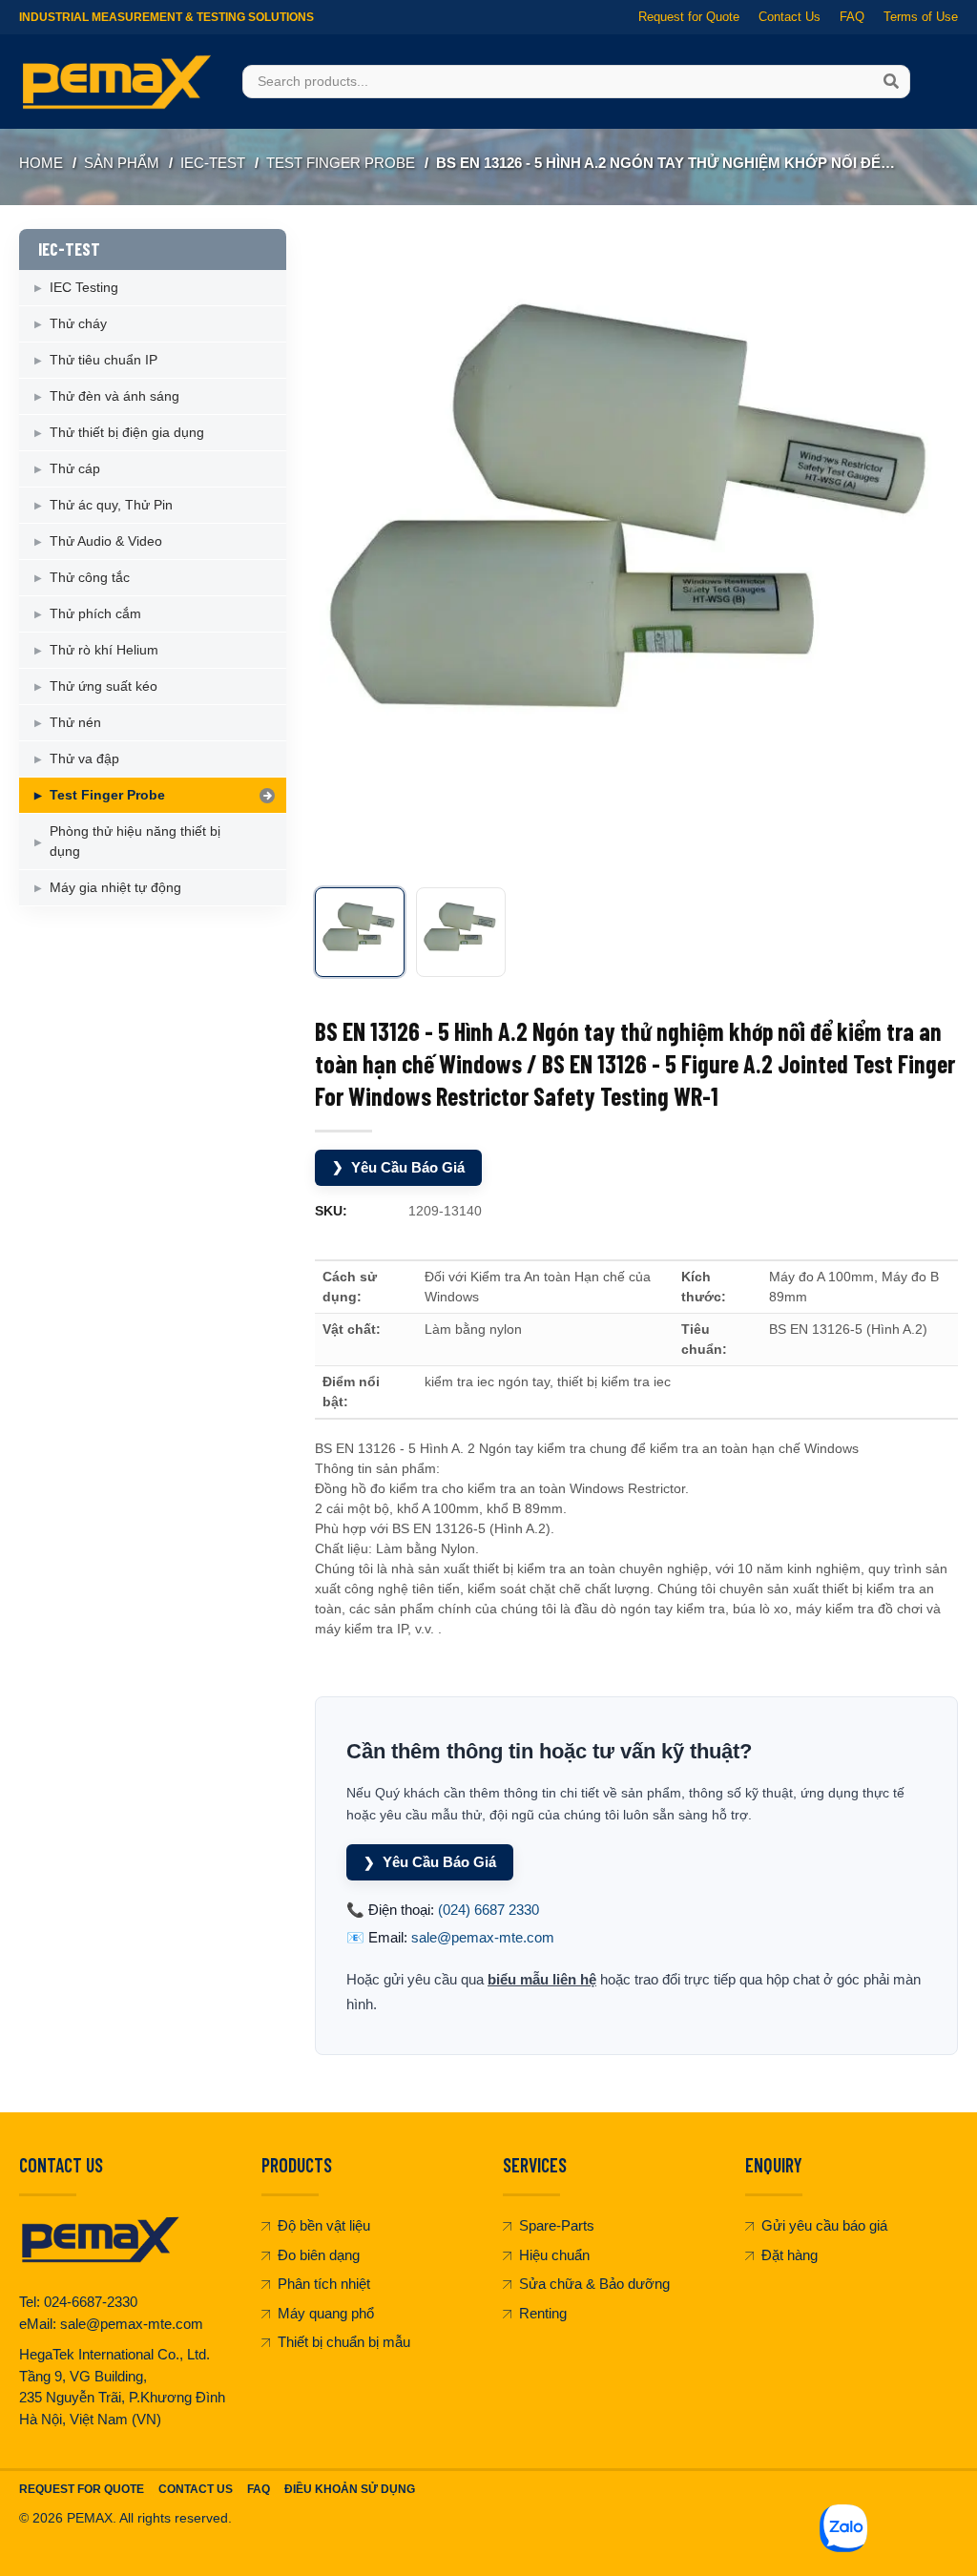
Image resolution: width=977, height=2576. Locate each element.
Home (41, 163)
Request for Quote (689, 17)
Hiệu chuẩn (554, 2255)
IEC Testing (84, 287)
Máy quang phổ (326, 2313)
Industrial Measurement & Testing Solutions (166, 17)
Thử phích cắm (95, 613)
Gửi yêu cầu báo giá (824, 2225)
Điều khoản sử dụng (350, 2489)
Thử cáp (75, 468)
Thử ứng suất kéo (104, 686)
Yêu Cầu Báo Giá (398, 1167)
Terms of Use (921, 17)
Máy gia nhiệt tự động (115, 887)
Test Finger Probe (341, 163)
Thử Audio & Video (106, 541)
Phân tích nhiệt (324, 2284)
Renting (543, 2313)
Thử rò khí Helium (104, 650)
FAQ (852, 17)
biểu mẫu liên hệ (542, 1979)
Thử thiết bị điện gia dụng (127, 432)
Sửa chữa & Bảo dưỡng (594, 2284)
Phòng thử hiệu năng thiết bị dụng (135, 841)
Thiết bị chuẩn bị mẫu (344, 2342)
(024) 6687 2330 (488, 1910)
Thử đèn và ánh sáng (114, 396)
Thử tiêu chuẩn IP (104, 360)
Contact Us (790, 17)
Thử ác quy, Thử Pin (111, 505)
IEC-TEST (213, 163)
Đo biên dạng (319, 2255)
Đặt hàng (790, 2255)
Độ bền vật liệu (324, 2225)
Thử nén (75, 722)
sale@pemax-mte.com (483, 1937)
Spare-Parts (557, 2225)
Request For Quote (82, 2489)
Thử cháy (78, 323)
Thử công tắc (90, 577)
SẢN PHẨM (122, 163)
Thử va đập (84, 758)
